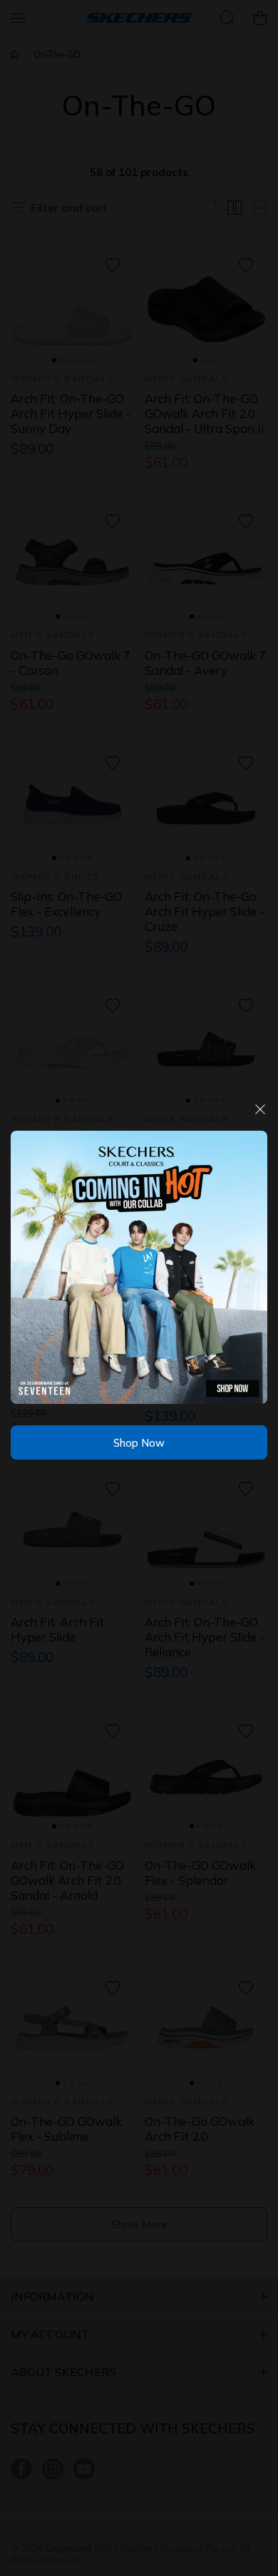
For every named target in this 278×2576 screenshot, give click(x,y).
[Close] (260, 1115)
